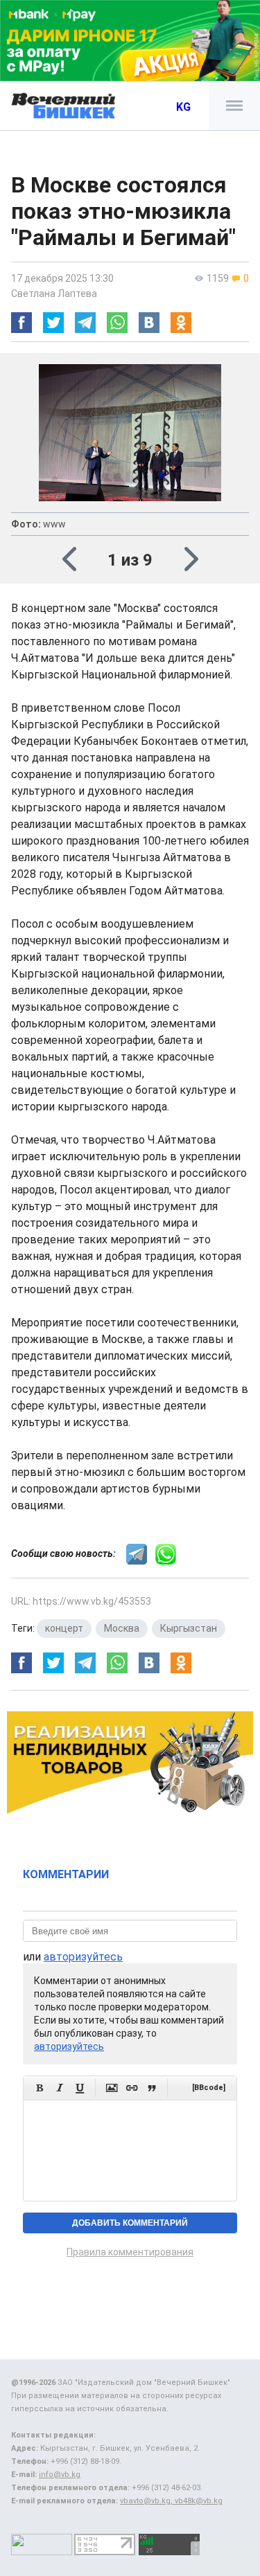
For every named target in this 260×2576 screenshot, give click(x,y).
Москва (122, 1628)
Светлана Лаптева (54, 294)
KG (183, 107)
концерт (64, 1628)
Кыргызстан (189, 1628)
